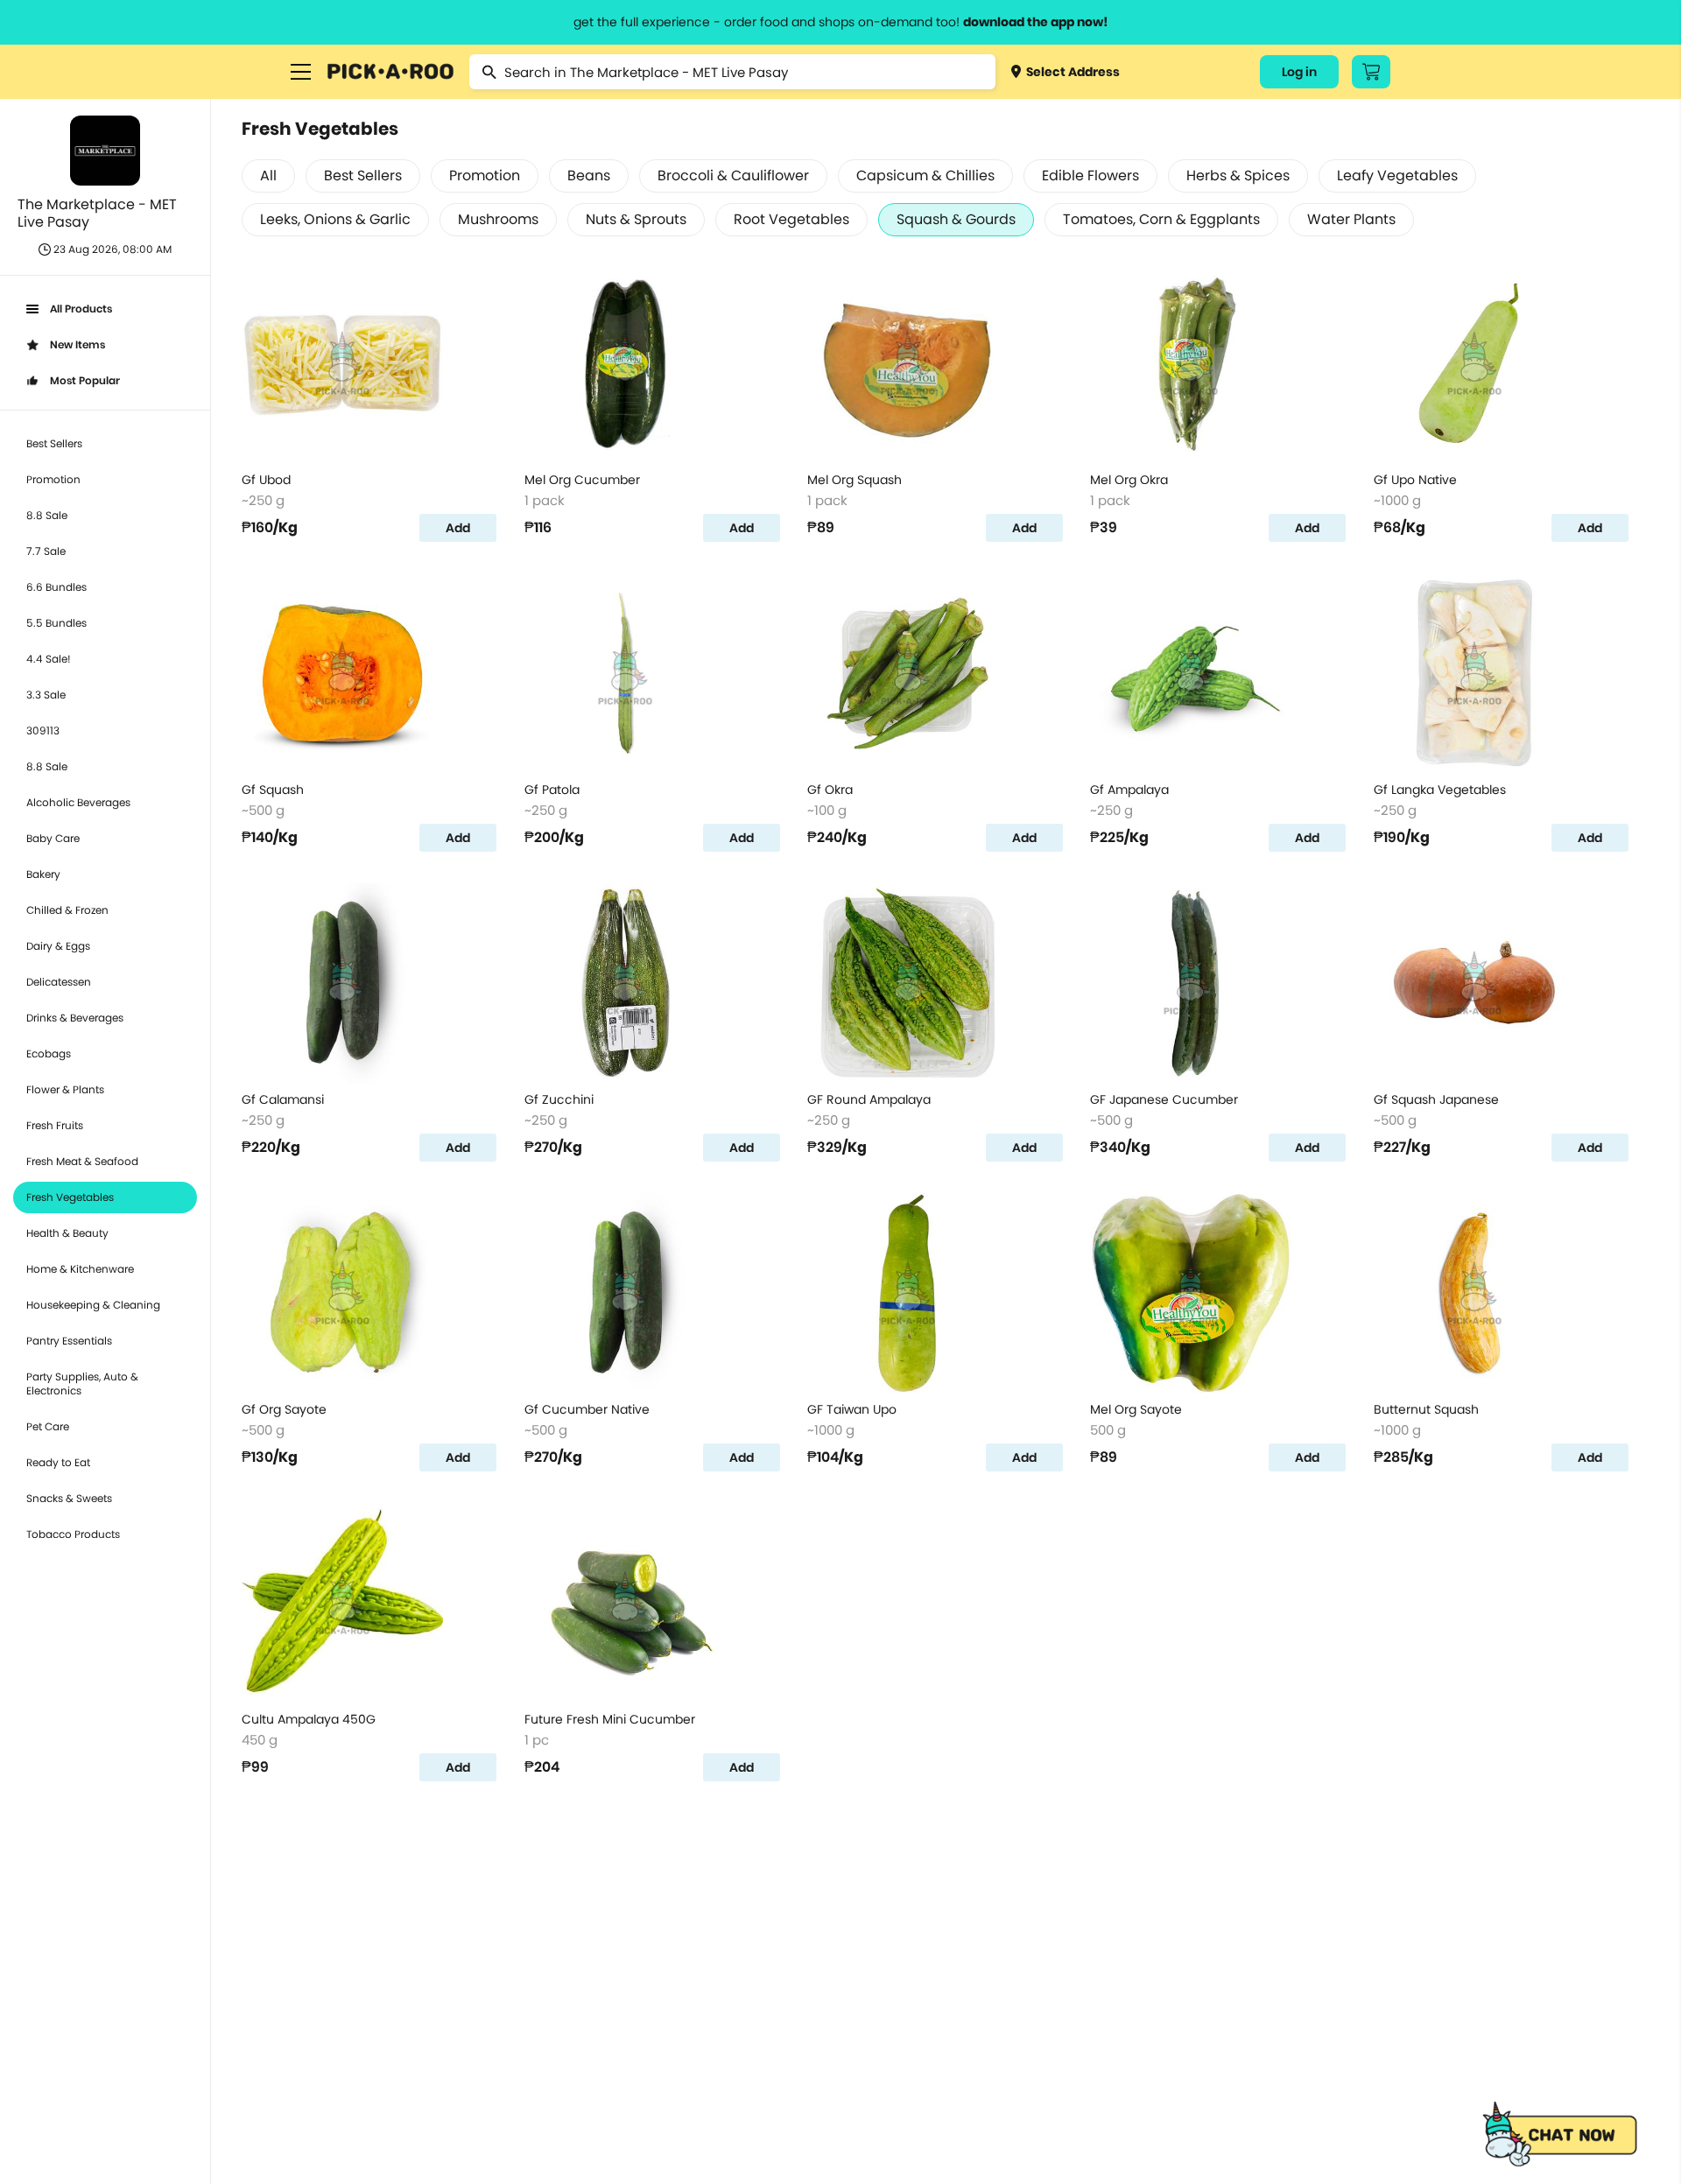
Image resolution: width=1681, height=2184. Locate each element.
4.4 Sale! (49, 659)
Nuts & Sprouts (636, 219)
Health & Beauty (67, 1233)
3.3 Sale (46, 695)
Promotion (53, 479)
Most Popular (85, 380)
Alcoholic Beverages (78, 802)
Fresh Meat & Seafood (82, 1161)
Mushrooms (498, 219)
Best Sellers (54, 443)
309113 (43, 730)
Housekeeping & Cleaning (93, 1305)
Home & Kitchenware (80, 1269)
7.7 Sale (46, 551)
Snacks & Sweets (69, 1498)
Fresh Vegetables (70, 1197)
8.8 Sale (47, 515)
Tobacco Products (73, 1534)
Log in (1299, 72)
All (268, 176)
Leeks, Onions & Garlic (335, 219)
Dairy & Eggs (58, 946)
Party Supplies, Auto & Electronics (82, 1383)
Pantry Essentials (69, 1341)
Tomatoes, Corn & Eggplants (1161, 219)
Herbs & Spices (1238, 176)
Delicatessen (59, 982)
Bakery (43, 874)
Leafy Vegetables (1397, 176)
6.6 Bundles (56, 587)
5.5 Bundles (56, 623)
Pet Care (48, 1426)
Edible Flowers (1090, 176)
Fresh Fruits (55, 1125)
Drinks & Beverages (75, 1018)
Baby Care (53, 838)
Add (458, 528)
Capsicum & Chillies (925, 176)
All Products (81, 309)
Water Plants (1351, 219)
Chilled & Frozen (67, 910)
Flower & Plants (65, 1089)
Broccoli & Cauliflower (733, 176)
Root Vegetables (791, 219)
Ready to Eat (58, 1462)
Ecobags (49, 1053)
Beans (589, 176)
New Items (77, 344)
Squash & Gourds (956, 219)
